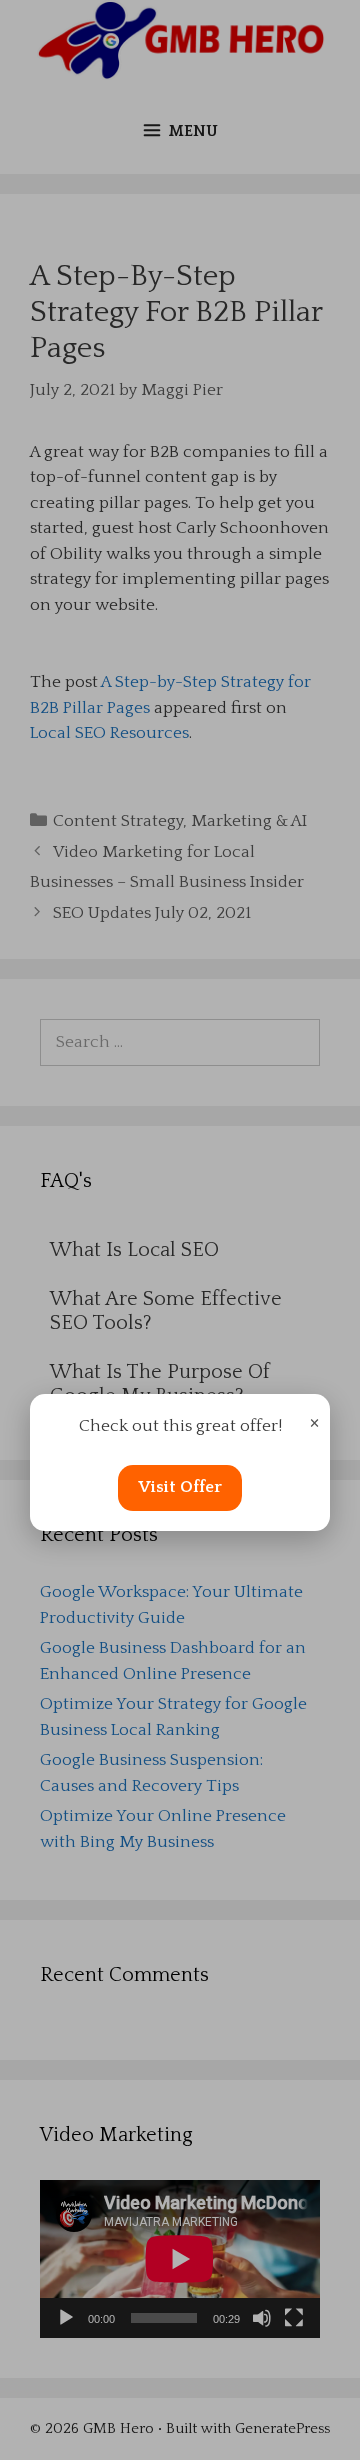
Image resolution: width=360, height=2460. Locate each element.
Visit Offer (180, 1487)
